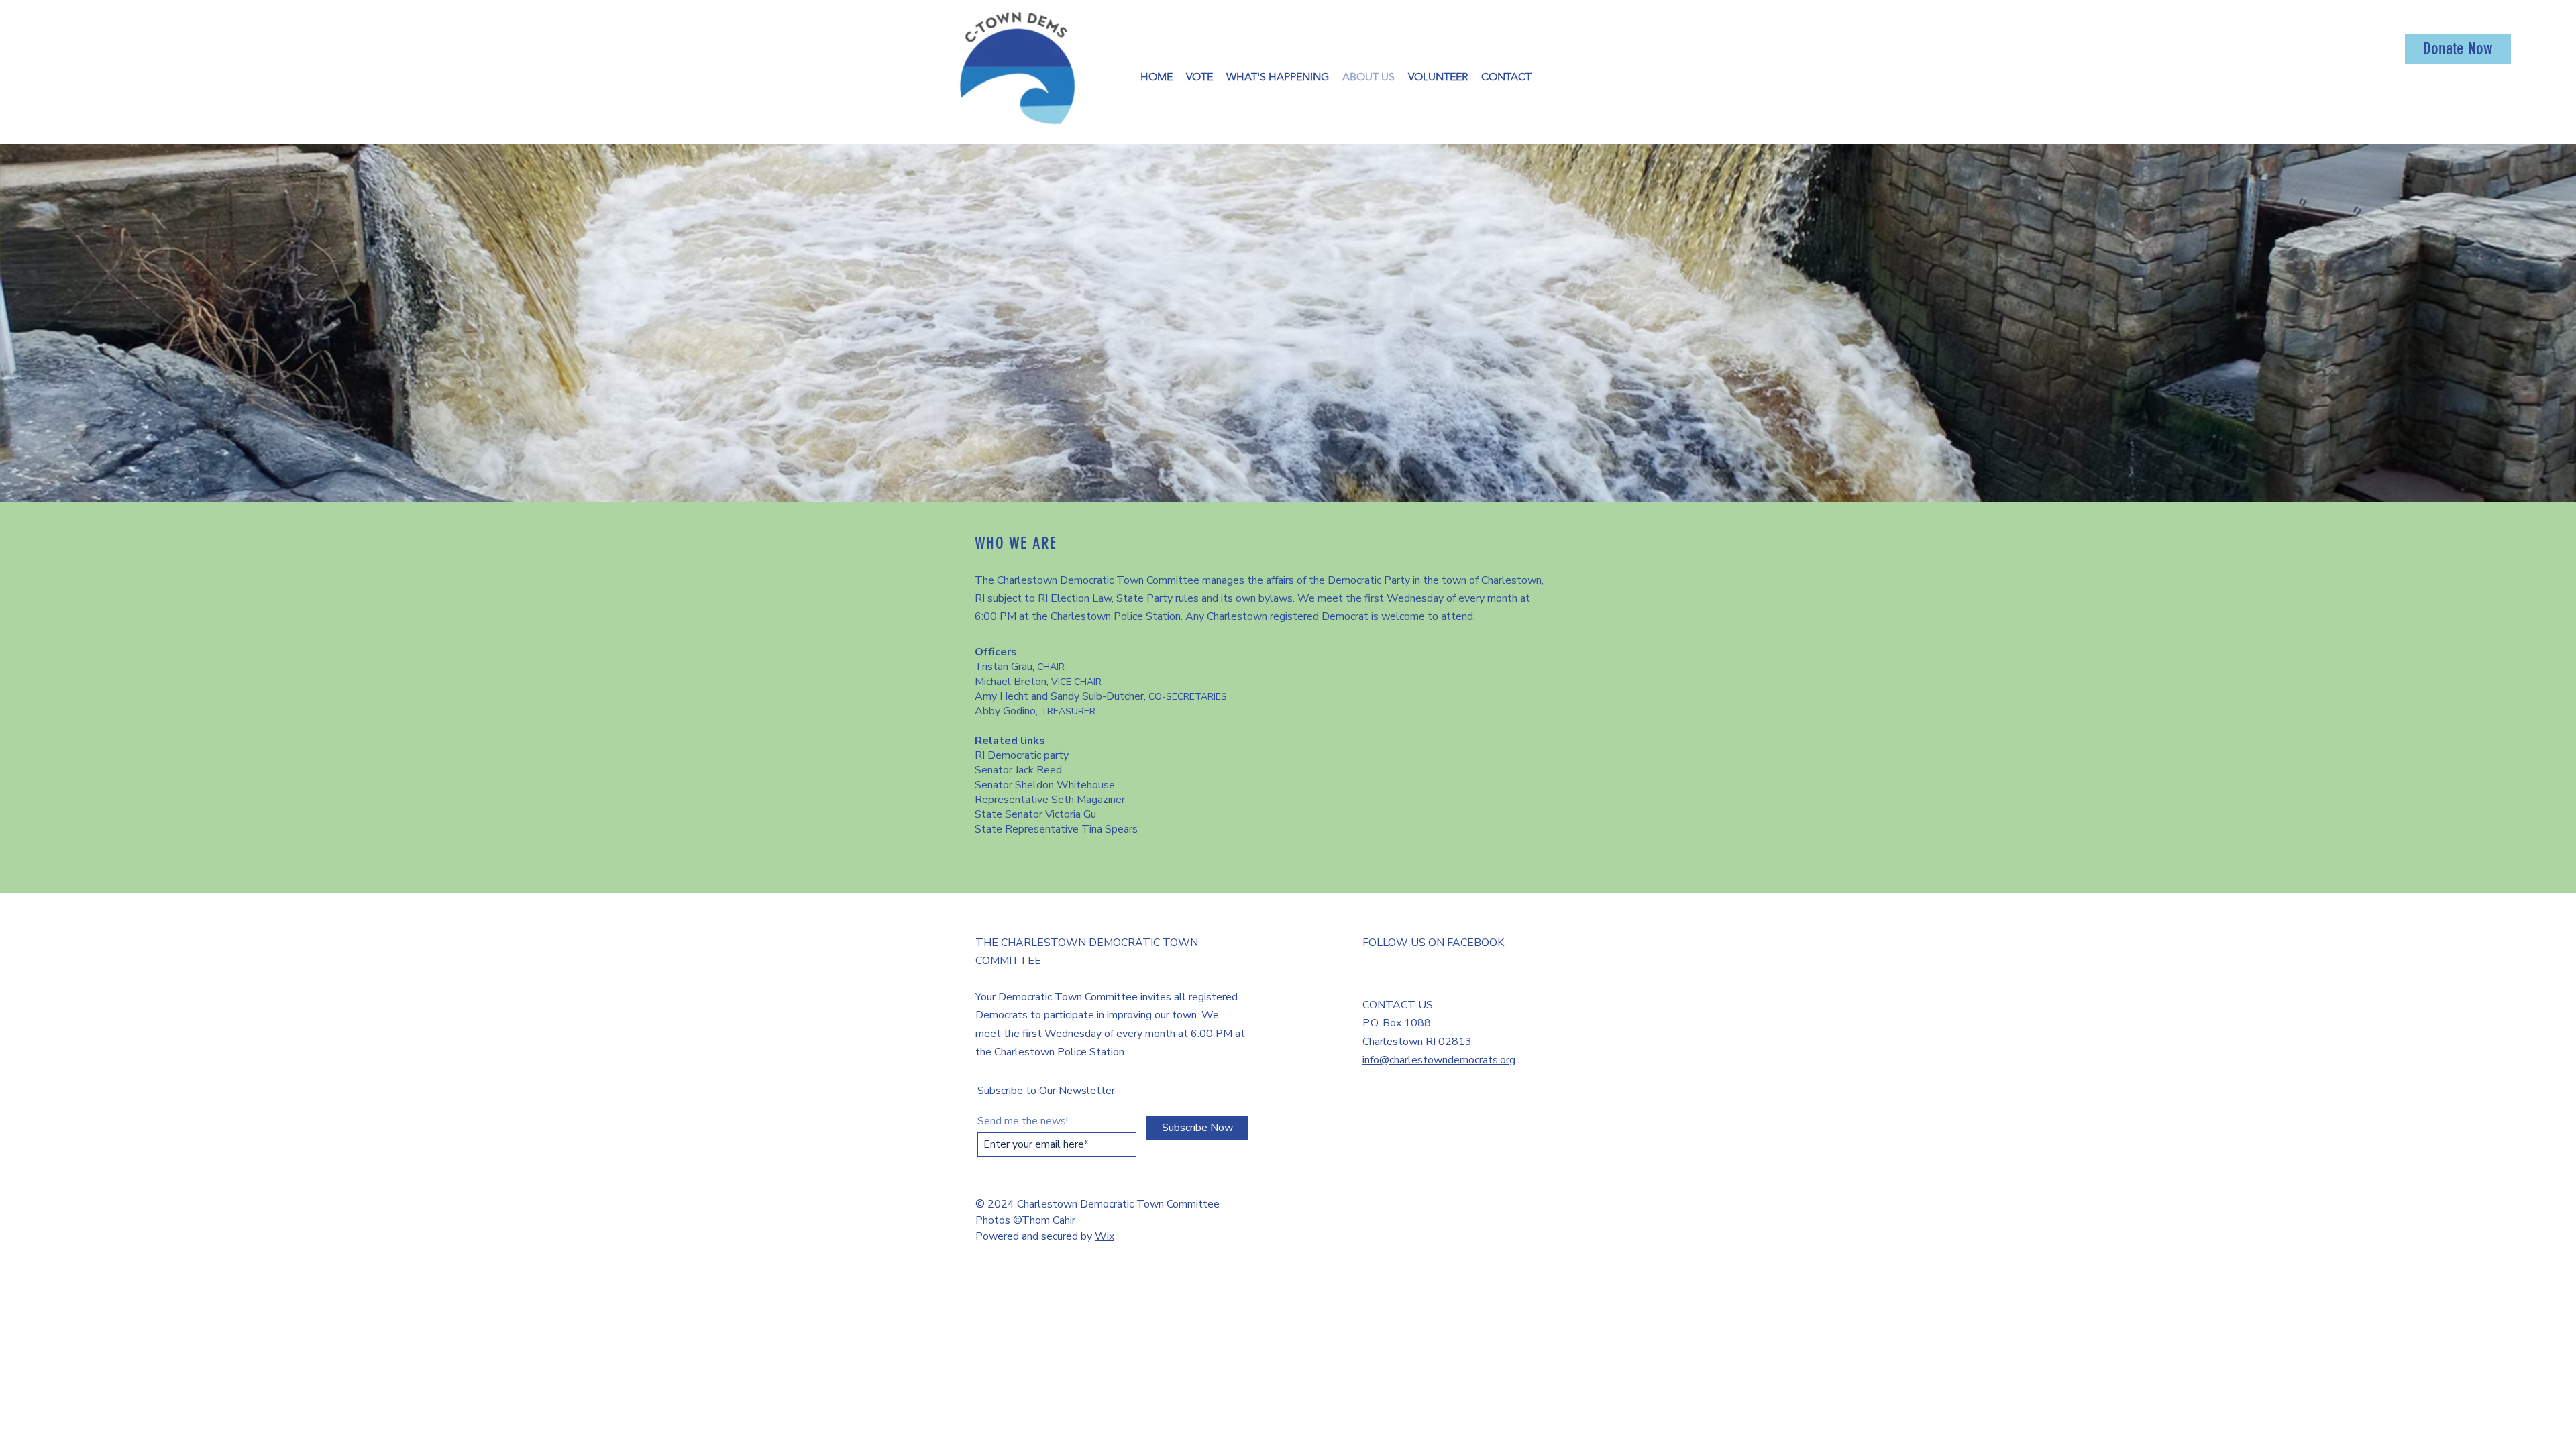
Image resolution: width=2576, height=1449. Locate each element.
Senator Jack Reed (1018, 770)
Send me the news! (1023, 1121)
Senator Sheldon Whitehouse (1045, 785)
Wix (1105, 1236)
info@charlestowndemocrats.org (1439, 1060)
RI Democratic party (1022, 755)
